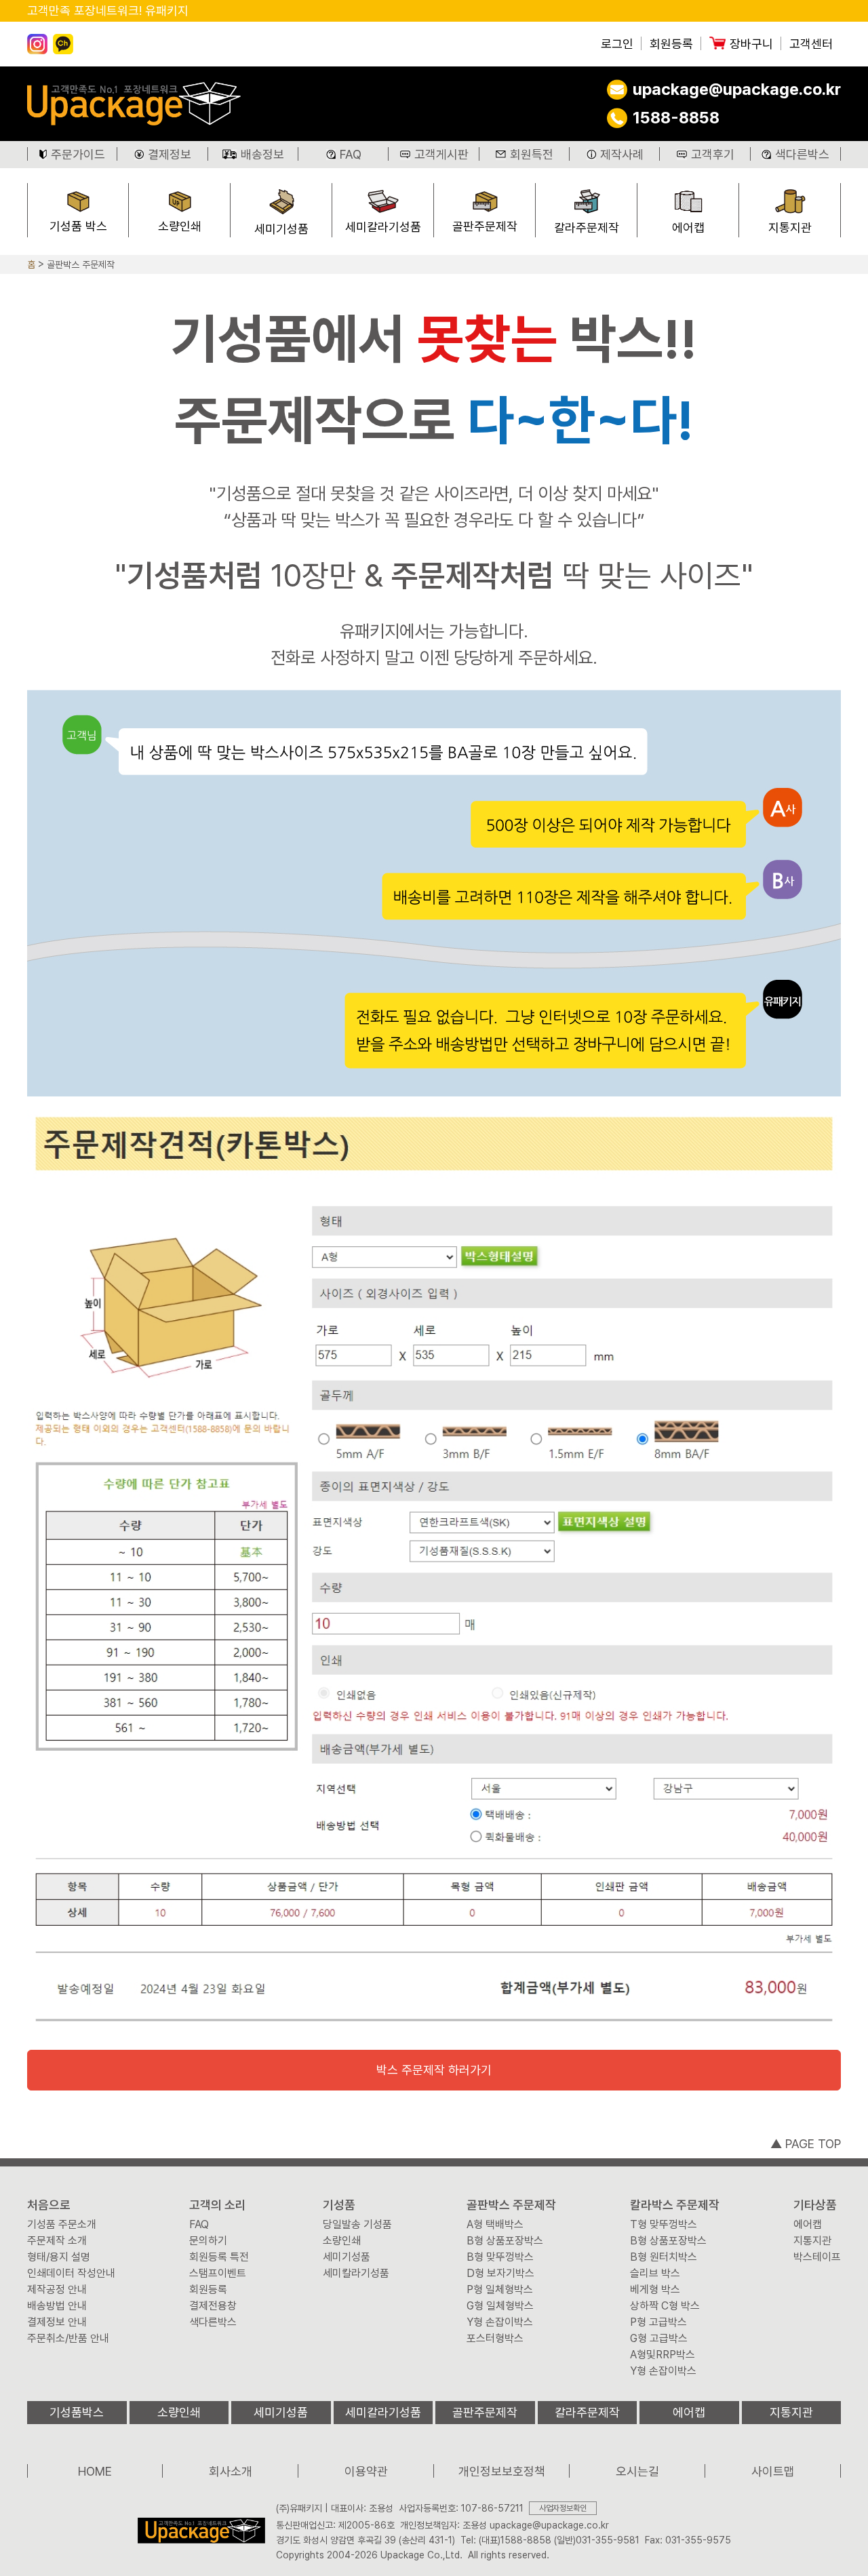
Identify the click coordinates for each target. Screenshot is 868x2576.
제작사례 (622, 154)
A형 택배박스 (495, 2225)
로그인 (617, 44)
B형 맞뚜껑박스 (500, 2257)
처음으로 (49, 2205)
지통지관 (790, 227)
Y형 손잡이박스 (500, 2322)
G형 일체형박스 (500, 2306)
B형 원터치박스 (664, 2257)
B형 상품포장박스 (505, 2241)
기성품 (339, 2205)
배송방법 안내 (57, 2306)
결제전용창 (213, 2306)
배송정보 (262, 154)
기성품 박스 (78, 226)
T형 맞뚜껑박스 (664, 2225)
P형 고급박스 (658, 2322)
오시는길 (637, 2471)
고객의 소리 (218, 2205)
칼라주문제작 (587, 227)
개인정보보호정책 (502, 2471)
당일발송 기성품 (357, 2225)
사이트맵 (773, 2471)
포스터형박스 (495, 2339)
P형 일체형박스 (500, 2290)
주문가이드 (78, 154)
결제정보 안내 (57, 2322)
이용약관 (366, 2471)
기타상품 (815, 2205)
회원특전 (532, 154)
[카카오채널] (63, 44)
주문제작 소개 (57, 2241)
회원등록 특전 (219, 2257)
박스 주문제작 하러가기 (434, 2070)
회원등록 (671, 44)
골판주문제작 (485, 226)
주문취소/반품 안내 (68, 2339)
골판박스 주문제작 (81, 264)
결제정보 (170, 154)
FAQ (351, 154)
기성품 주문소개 (62, 2225)
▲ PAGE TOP (806, 2144)
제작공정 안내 (57, 2290)
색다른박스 (802, 154)
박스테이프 (817, 2257)
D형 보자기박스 (500, 2274)
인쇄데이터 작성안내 (71, 2274)
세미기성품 (281, 229)
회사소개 (231, 2471)
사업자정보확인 (563, 2508)
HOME (95, 2471)
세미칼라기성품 (383, 227)
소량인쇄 (180, 226)
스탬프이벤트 (218, 2274)
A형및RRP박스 (663, 2355)
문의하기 (208, 2241)
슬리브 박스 (655, 2274)
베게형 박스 (655, 2290)
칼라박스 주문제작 (675, 2205)
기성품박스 (77, 2412)
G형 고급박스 (659, 2339)
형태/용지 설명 (59, 2257)
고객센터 (811, 44)
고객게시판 (441, 154)
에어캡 (688, 227)
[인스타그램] (37, 44)
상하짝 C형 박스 (665, 2306)
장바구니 (751, 44)
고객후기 (713, 154)
